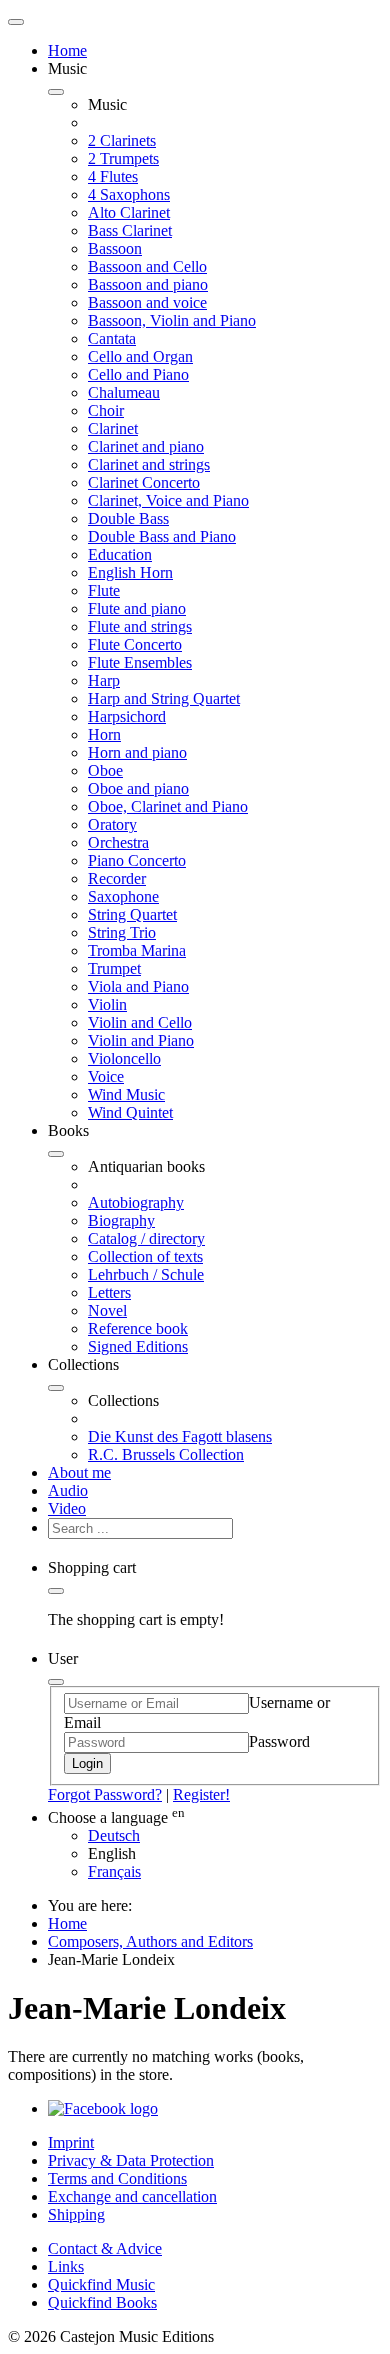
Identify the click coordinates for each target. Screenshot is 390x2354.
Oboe (105, 770)
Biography (121, 1220)
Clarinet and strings (149, 464)
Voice (106, 1076)
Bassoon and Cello (147, 266)
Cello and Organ (140, 356)
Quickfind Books (102, 2302)
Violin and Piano (141, 1040)
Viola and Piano (138, 986)
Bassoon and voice (147, 302)
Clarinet (113, 428)
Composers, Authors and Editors (150, 1941)
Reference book (138, 1328)
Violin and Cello (140, 1022)
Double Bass (128, 518)
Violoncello (124, 1058)
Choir (106, 410)
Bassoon (115, 248)
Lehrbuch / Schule (146, 1274)
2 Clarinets (122, 140)
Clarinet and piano (146, 446)
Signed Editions (138, 1346)
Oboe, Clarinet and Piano (168, 806)
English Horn (130, 572)
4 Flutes (113, 176)
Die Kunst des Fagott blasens (180, 1436)
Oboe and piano (138, 788)
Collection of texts (145, 1256)
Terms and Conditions (117, 2178)
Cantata (112, 338)
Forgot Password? (105, 1794)
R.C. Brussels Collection (166, 1454)
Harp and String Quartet (164, 698)
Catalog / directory (146, 1238)
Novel (107, 1310)
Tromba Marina (137, 950)
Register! (201, 1794)
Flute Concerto (135, 644)
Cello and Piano (138, 374)
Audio (68, 1490)
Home (67, 50)
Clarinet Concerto (144, 482)
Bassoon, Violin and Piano (172, 320)
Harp (104, 680)
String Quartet (132, 914)
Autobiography (136, 1202)
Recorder (117, 878)
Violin (107, 1004)
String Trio (122, 932)
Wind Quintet (130, 1112)
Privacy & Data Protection (131, 2160)
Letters (109, 1292)
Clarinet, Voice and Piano (168, 500)
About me (79, 1472)
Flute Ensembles (140, 662)
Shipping (76, 2214)
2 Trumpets (123, 158)
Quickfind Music (101, 2284)
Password (279, 1741)
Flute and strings (140, 626)
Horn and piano (137, 752)
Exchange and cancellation (132, 2196)
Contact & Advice (105, 2248)
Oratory (112, 824)
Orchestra (118, 842)
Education (120, 554)
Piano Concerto (137, 860)
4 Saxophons (129, 194)
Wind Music (126, 1094)
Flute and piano (137, 608)
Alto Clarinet (129, 212)
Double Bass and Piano (162, 536)
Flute (104, 590)
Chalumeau (124, 392)
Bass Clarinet (130, 230)
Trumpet (114, 968)
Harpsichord (127, 716)
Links (66, 2266)
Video (67, 1508)
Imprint (71, 2142)
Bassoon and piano (148, 284)
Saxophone (123, 896)
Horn (104, 734)
